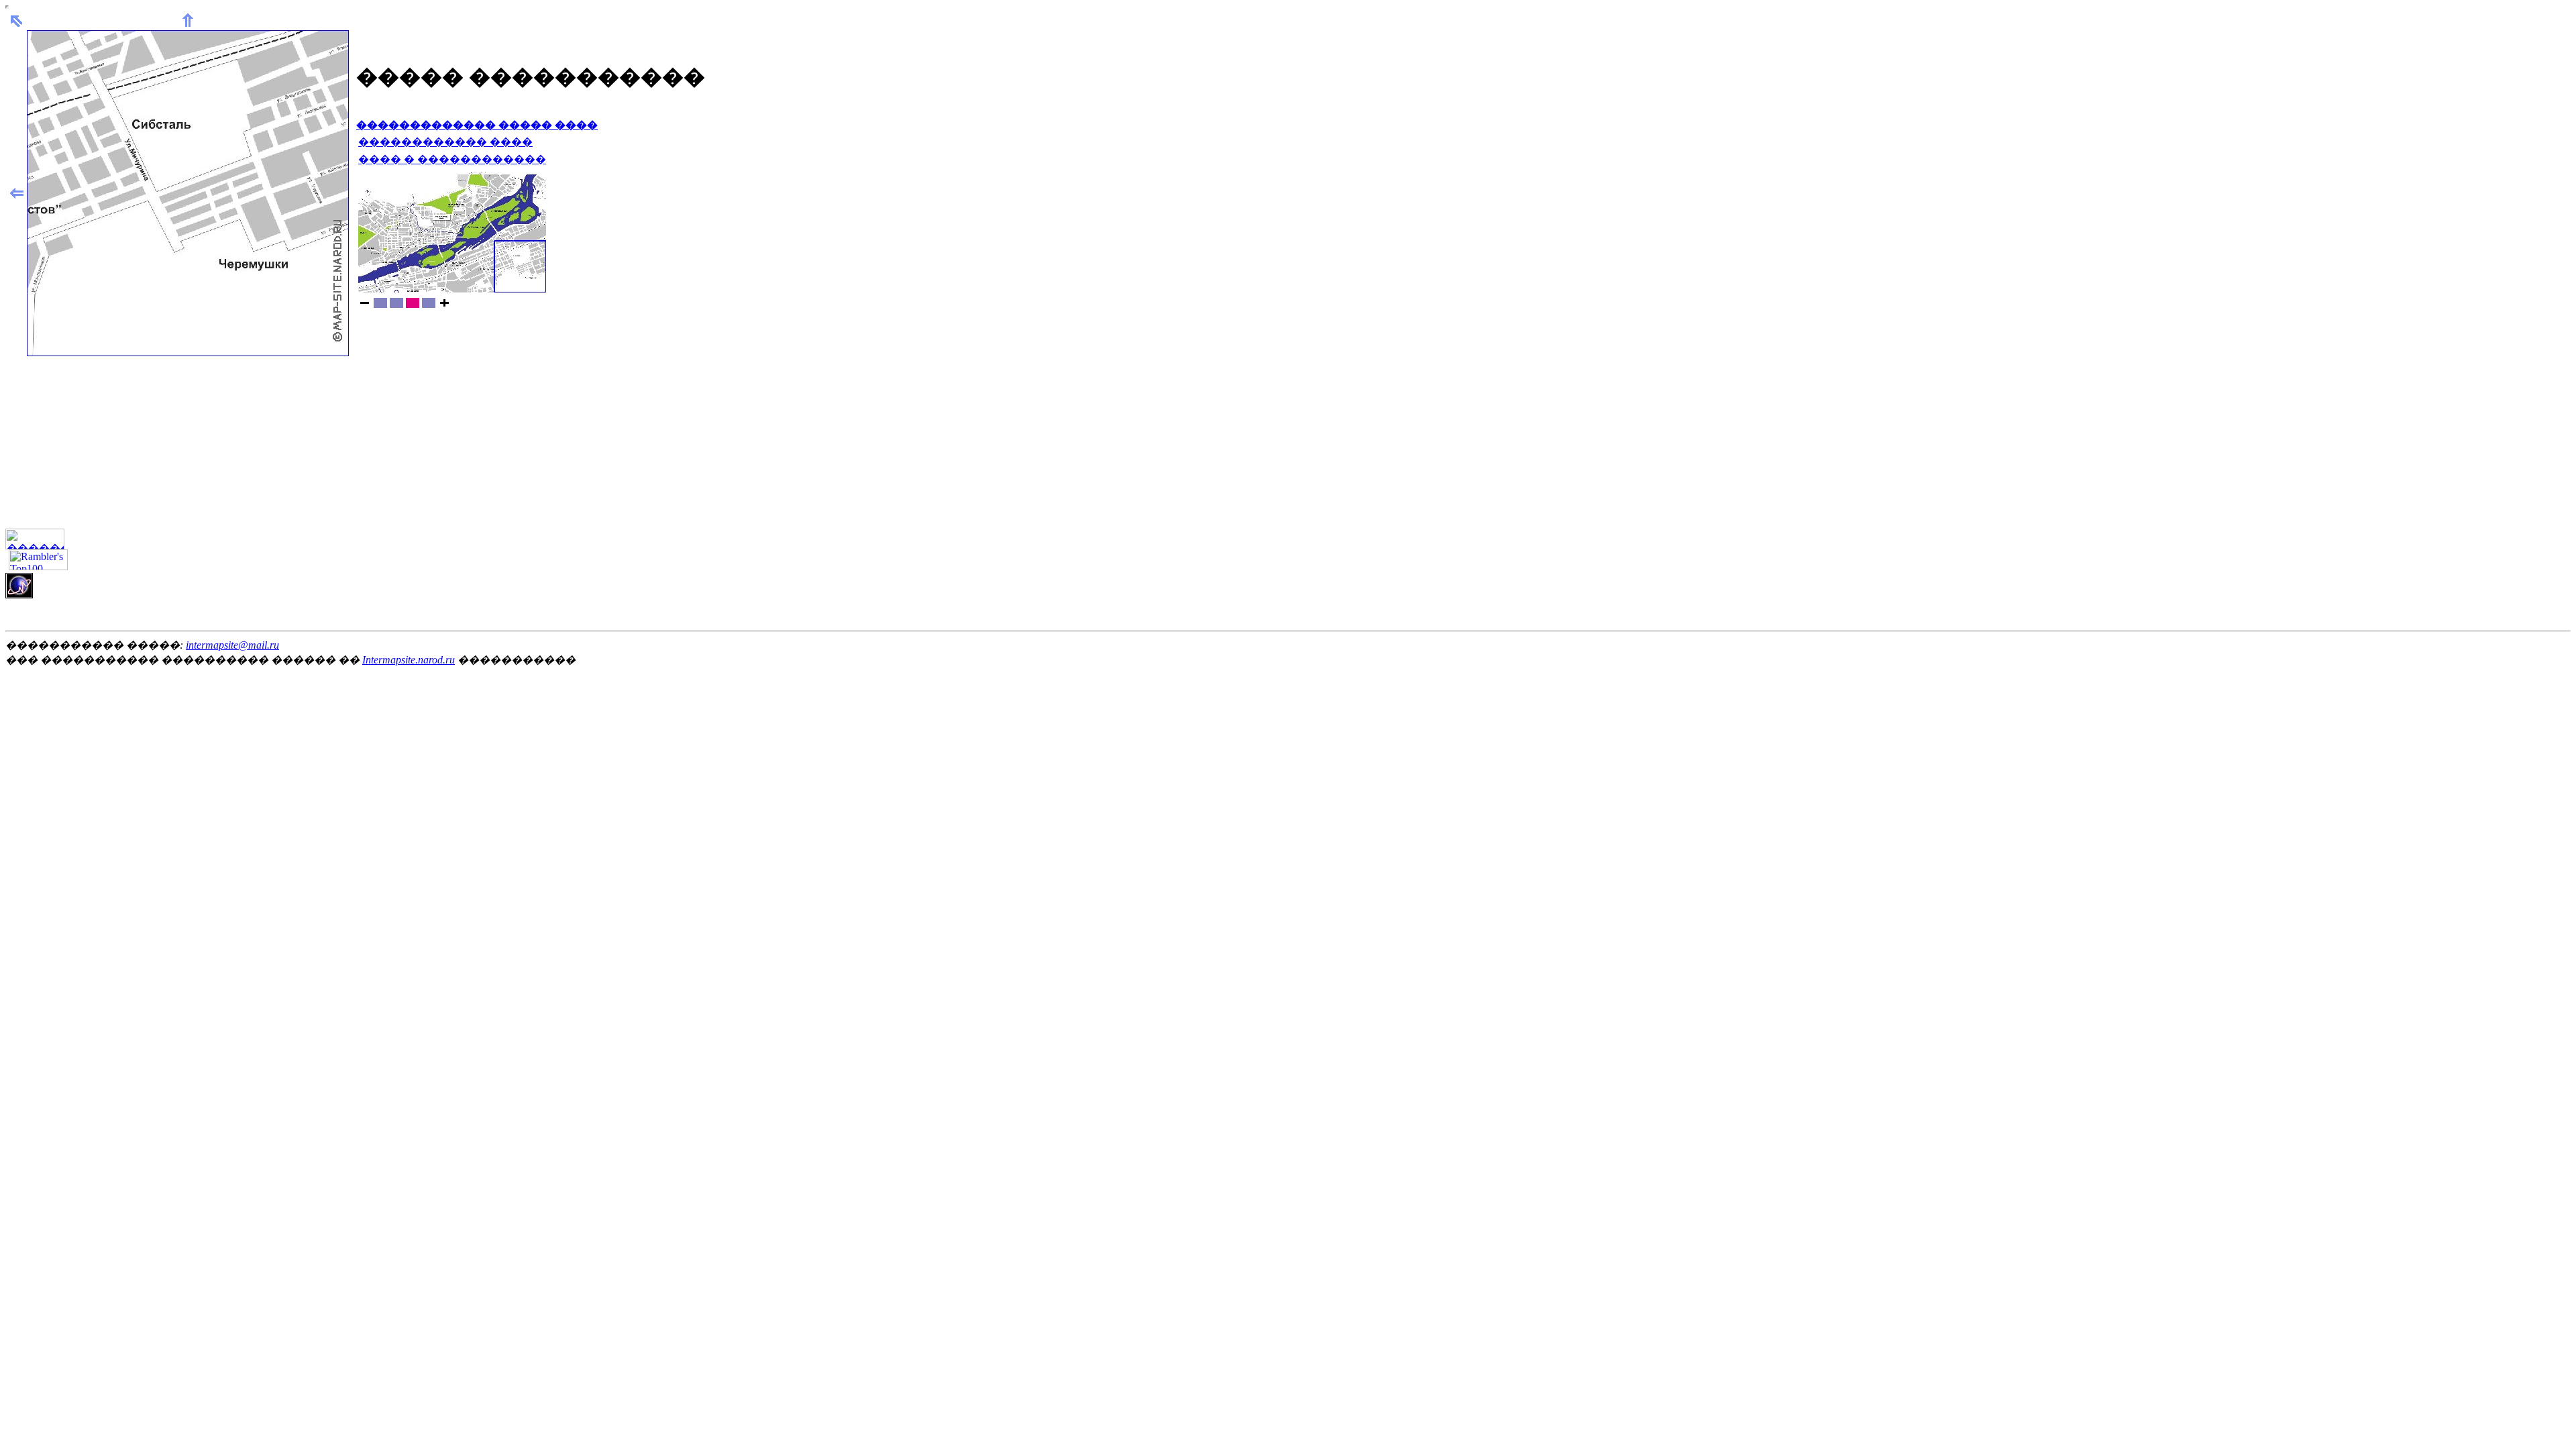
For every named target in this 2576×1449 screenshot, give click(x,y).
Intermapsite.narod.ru (409, 660)
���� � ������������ (452, 159)
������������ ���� (445, 142)
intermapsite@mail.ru (232, 645)
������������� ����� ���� (477, 125)
